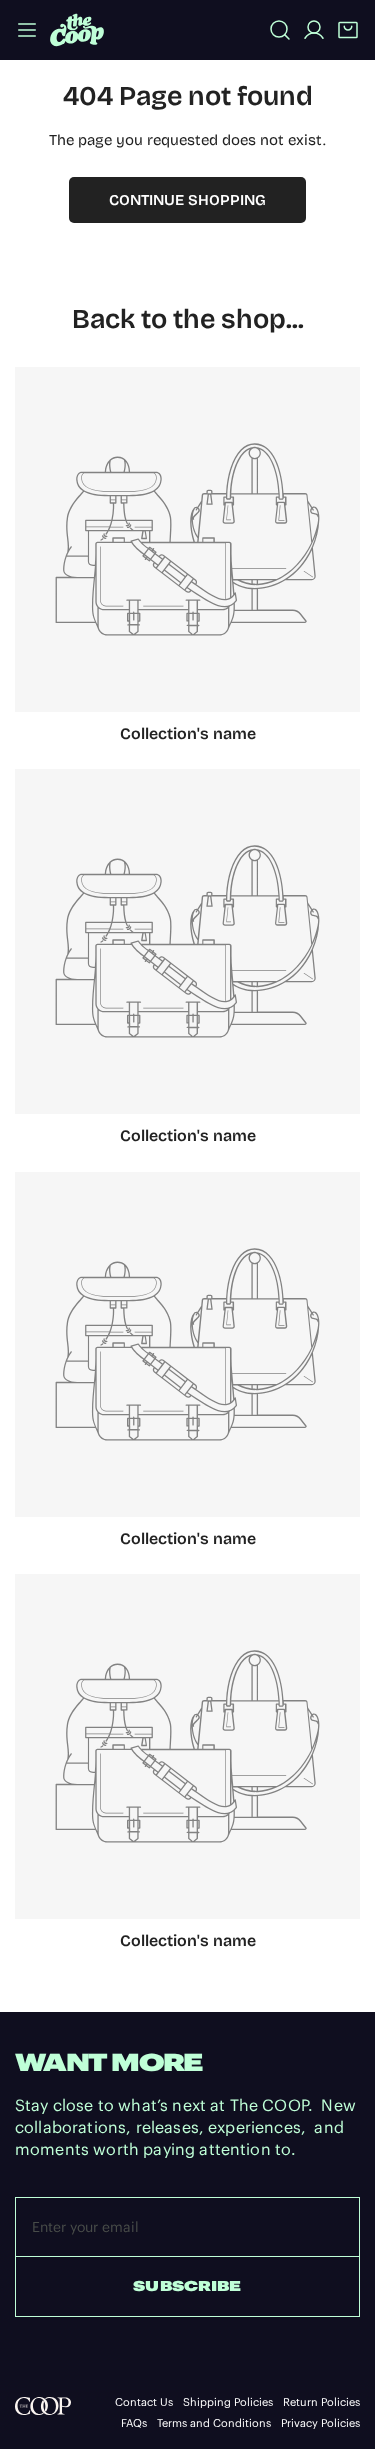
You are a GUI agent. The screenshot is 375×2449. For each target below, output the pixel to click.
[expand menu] (27, 29)
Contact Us (144, 2402)
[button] (348, 30)
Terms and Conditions (214, 2423)
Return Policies (321, 2402)
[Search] (280, 30)
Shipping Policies (228, 2402)
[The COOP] (77, 29)
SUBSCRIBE (187, 2286)
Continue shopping (187, 200)
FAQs (134, 2423)
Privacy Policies (320, 2423)
